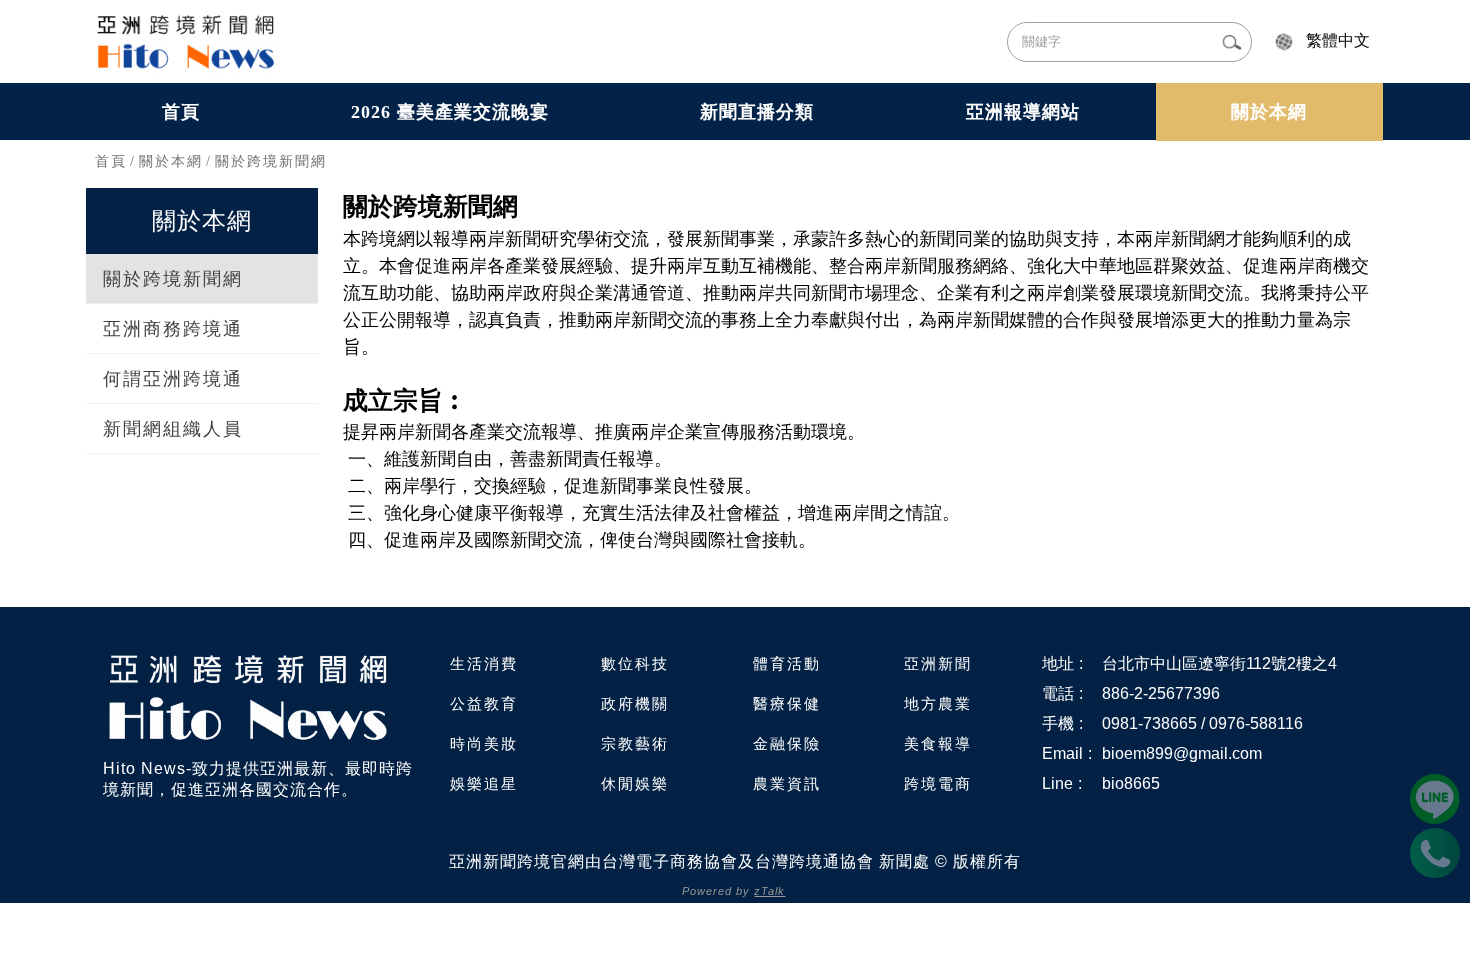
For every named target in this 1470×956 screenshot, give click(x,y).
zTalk (769, 891)
